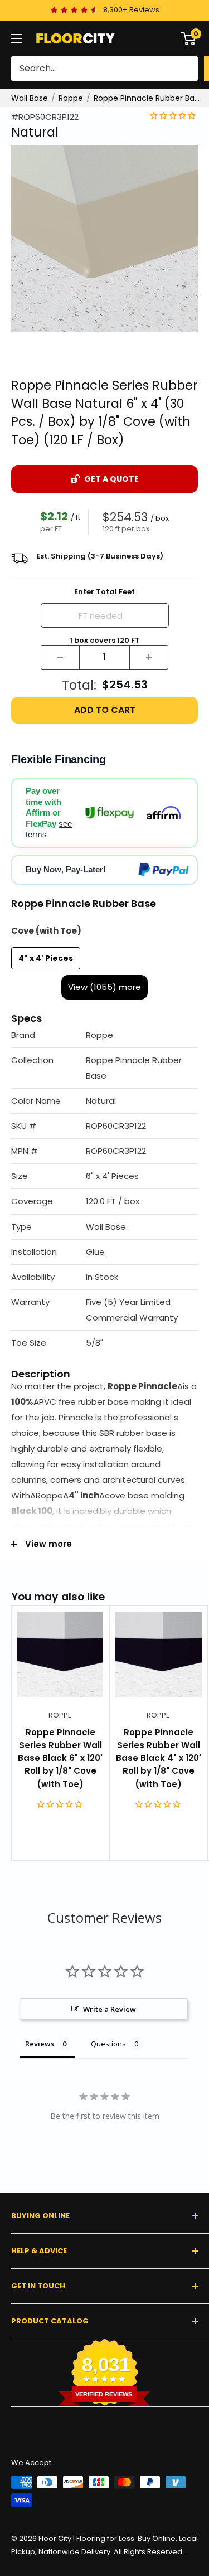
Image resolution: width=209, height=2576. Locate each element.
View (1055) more (104, 987)
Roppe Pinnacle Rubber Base (148, 98)
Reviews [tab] (40, 2044)
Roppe (71, 98)
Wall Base (30, 98)
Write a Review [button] (110, 2009)
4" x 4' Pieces (46, 958)
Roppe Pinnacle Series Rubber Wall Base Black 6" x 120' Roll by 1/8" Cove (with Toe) (60, 1758)
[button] (104, 1035)
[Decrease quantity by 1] (60, 657)
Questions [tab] (108, 2044)
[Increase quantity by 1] (149, 657)
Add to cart (105, 710)
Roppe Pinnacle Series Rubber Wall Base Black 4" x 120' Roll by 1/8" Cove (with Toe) (159, 1758)
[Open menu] (17, 38)
